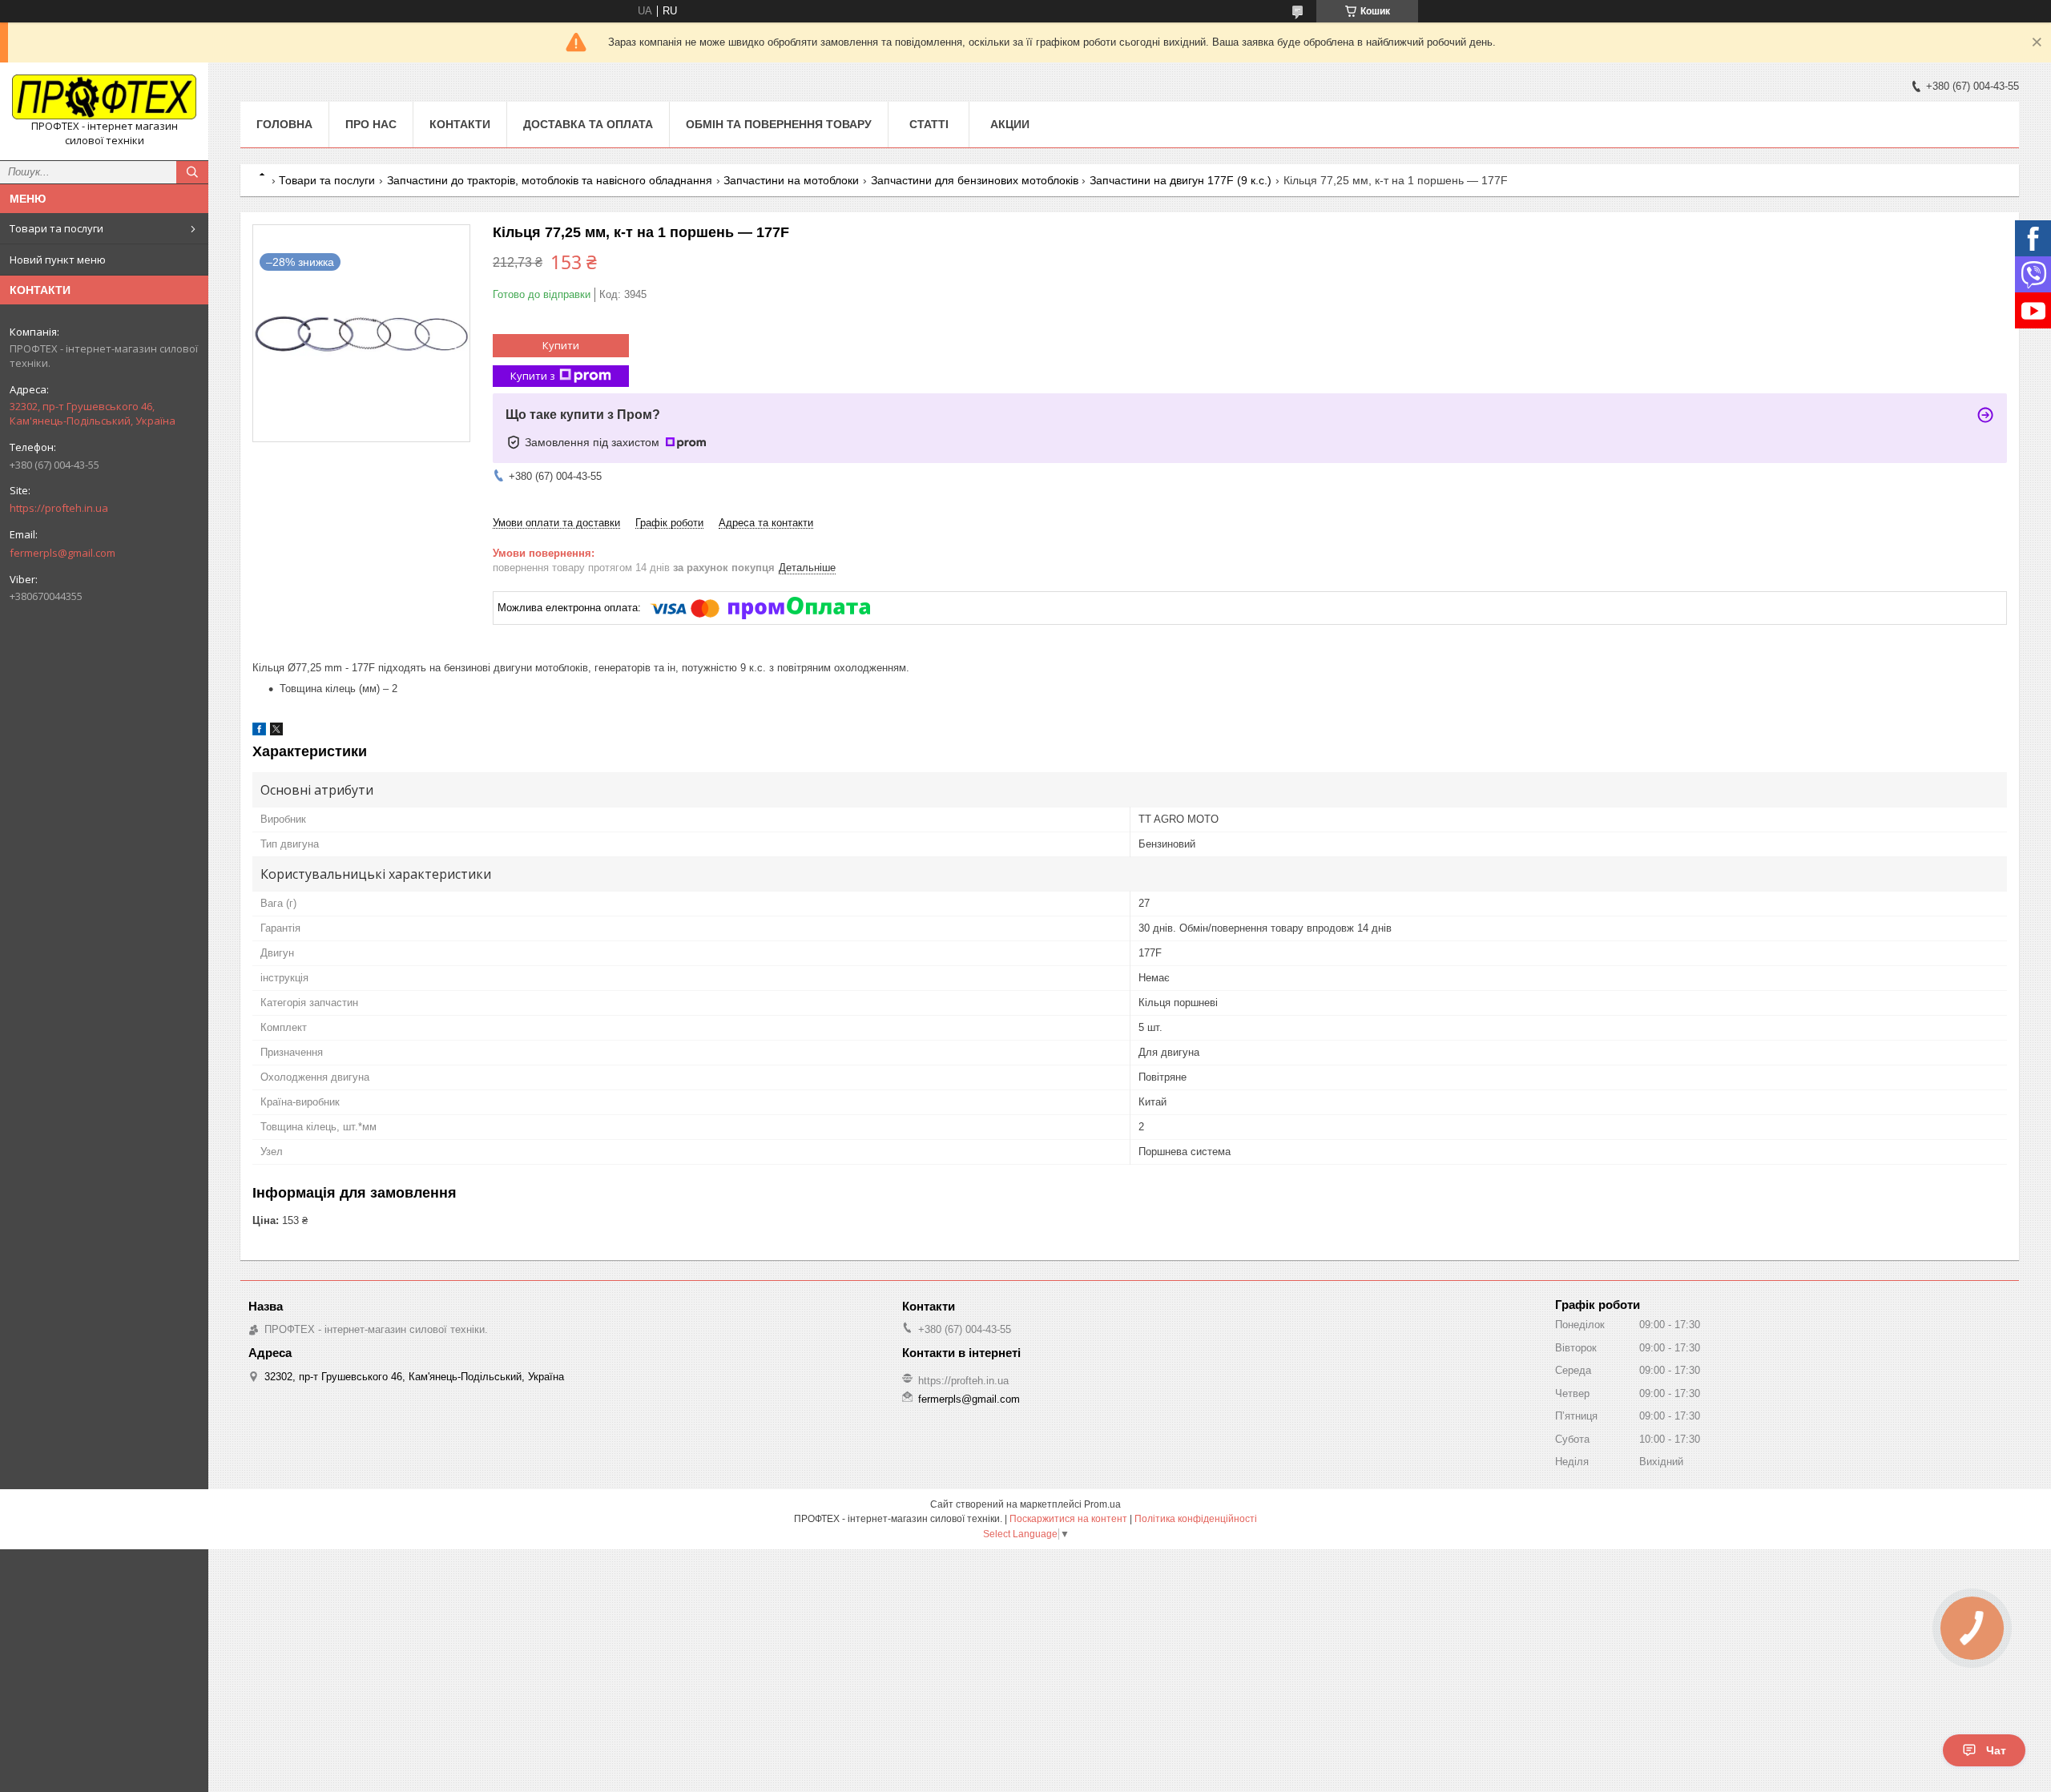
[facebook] (259, 732)
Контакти (460, 124)
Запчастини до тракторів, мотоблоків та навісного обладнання (550, 180)
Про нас (371, 124)
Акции (1010, 124)
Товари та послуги (56, 228)
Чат (1996, 1750)
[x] (276, 732)
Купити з (533, 376)
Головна (284, 124)
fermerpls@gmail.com (62, 553)
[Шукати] (192, 172)
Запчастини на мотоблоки (791, 180)
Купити (561, 345)
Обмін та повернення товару (779, 124)
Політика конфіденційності (1196, 1519)
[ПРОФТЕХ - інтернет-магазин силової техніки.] (104, 97)
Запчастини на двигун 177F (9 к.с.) (1181, 180)
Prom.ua (1102, 1504)
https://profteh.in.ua (59, 508)
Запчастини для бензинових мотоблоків (975, 180)
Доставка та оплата (588, 124)
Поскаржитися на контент (1068, 1519)
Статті (929, 124)
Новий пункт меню (58, 260)
